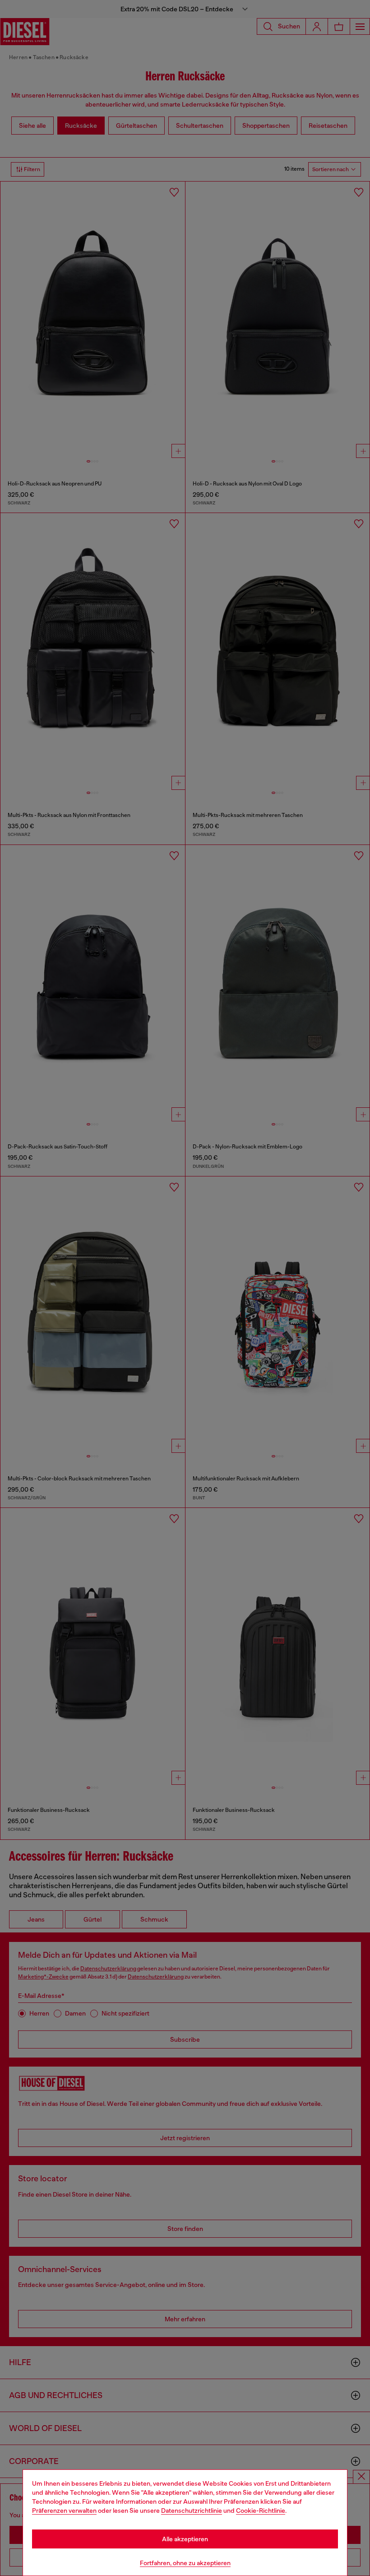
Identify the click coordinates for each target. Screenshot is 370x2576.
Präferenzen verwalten (64, 2511)
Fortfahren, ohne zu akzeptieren (185, 2563)
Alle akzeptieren (185, 2539)
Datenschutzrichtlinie (192, 2511)
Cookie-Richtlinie (261, 2511)
